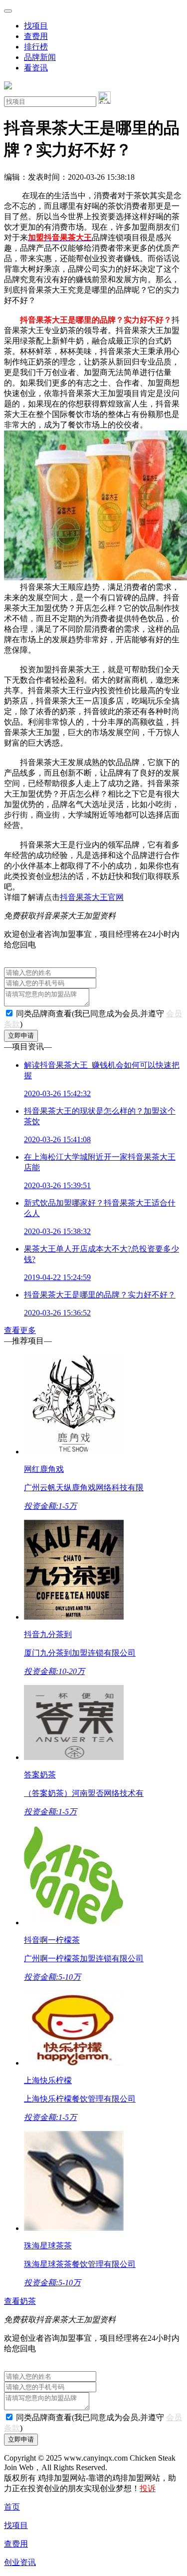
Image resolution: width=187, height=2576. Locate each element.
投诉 (148, 2488)
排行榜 (36, 47)
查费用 (36, 36)
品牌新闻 (40, 57)
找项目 (36, 26)
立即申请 (21, 1036)
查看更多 (20, 1330)
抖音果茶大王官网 (92, 897)
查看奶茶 (20, 2301)
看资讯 (36, 68)
